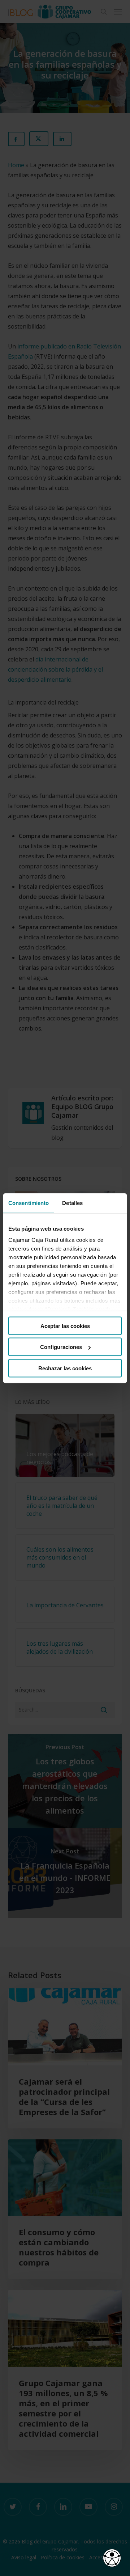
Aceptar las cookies (65, 1326)
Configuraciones (61, 1347)
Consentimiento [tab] (29, 1203)
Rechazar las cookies (65, 1368)
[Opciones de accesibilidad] (112, 2558)
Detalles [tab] (72, 1203)
